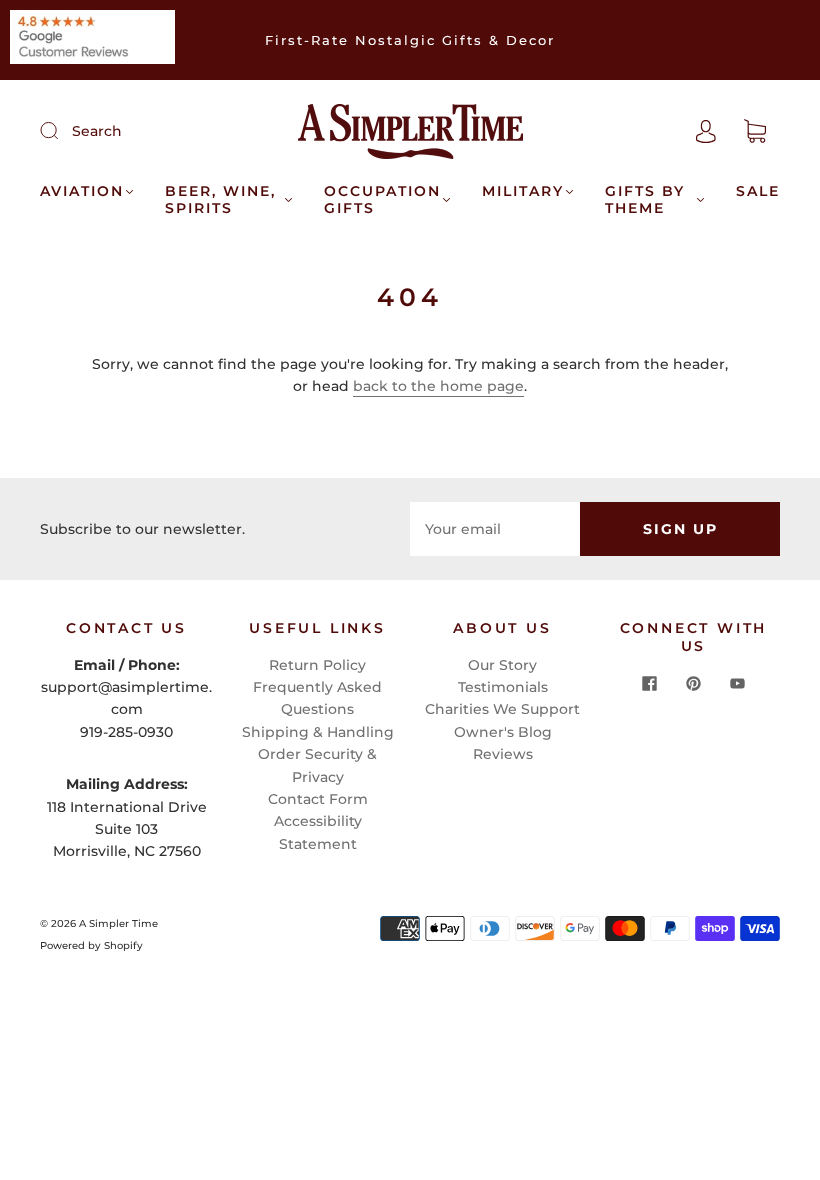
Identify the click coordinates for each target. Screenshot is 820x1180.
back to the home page (438, 386)
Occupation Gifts (382, 200)
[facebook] (650, 683)
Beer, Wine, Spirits (220, 200)
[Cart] (755, 132)
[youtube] (738, 683)
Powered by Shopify (91, 945)
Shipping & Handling (318, 732)
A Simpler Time (118, 923)
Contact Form (318, 799)
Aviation (82, 191)
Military (523, 191)
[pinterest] (694, 683)
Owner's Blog (503, 732)
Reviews (503, 754)
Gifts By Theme (645, 200)
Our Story (502, 665)
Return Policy (317, 665)
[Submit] (62, 130)
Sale (758, 191)
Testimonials (503, 687)
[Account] (706, 131)
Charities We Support (502, 709)
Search (97, 131)
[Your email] (495, 529)
